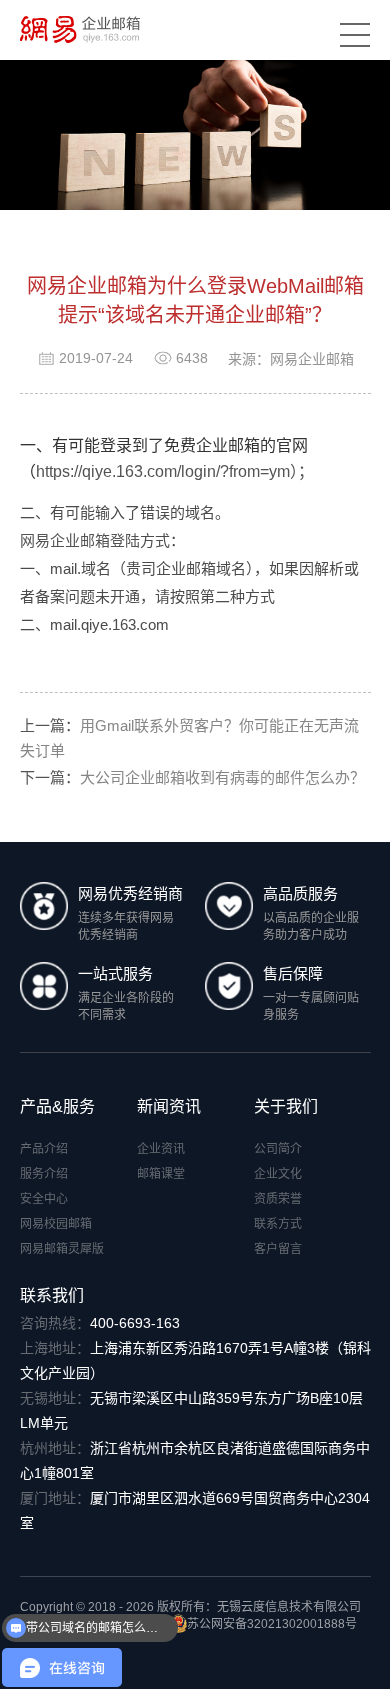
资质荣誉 (278, 1199)
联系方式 (278, 1224)
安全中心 (44, 1199)
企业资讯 (161, 1149)
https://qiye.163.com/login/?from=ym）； (175, 471)
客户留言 (278, 1249)
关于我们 (286, 1106)
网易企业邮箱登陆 (80, 540)
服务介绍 (44, 1174)
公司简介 (278, 1149)
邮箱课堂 (161, 1174)
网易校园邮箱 (56, 1224)
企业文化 (278, 1174)
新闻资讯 (169, 1106)
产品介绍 (44, 1149)
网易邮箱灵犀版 (62, 1249)
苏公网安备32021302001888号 (272, 1624)
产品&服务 (57, 1106)
